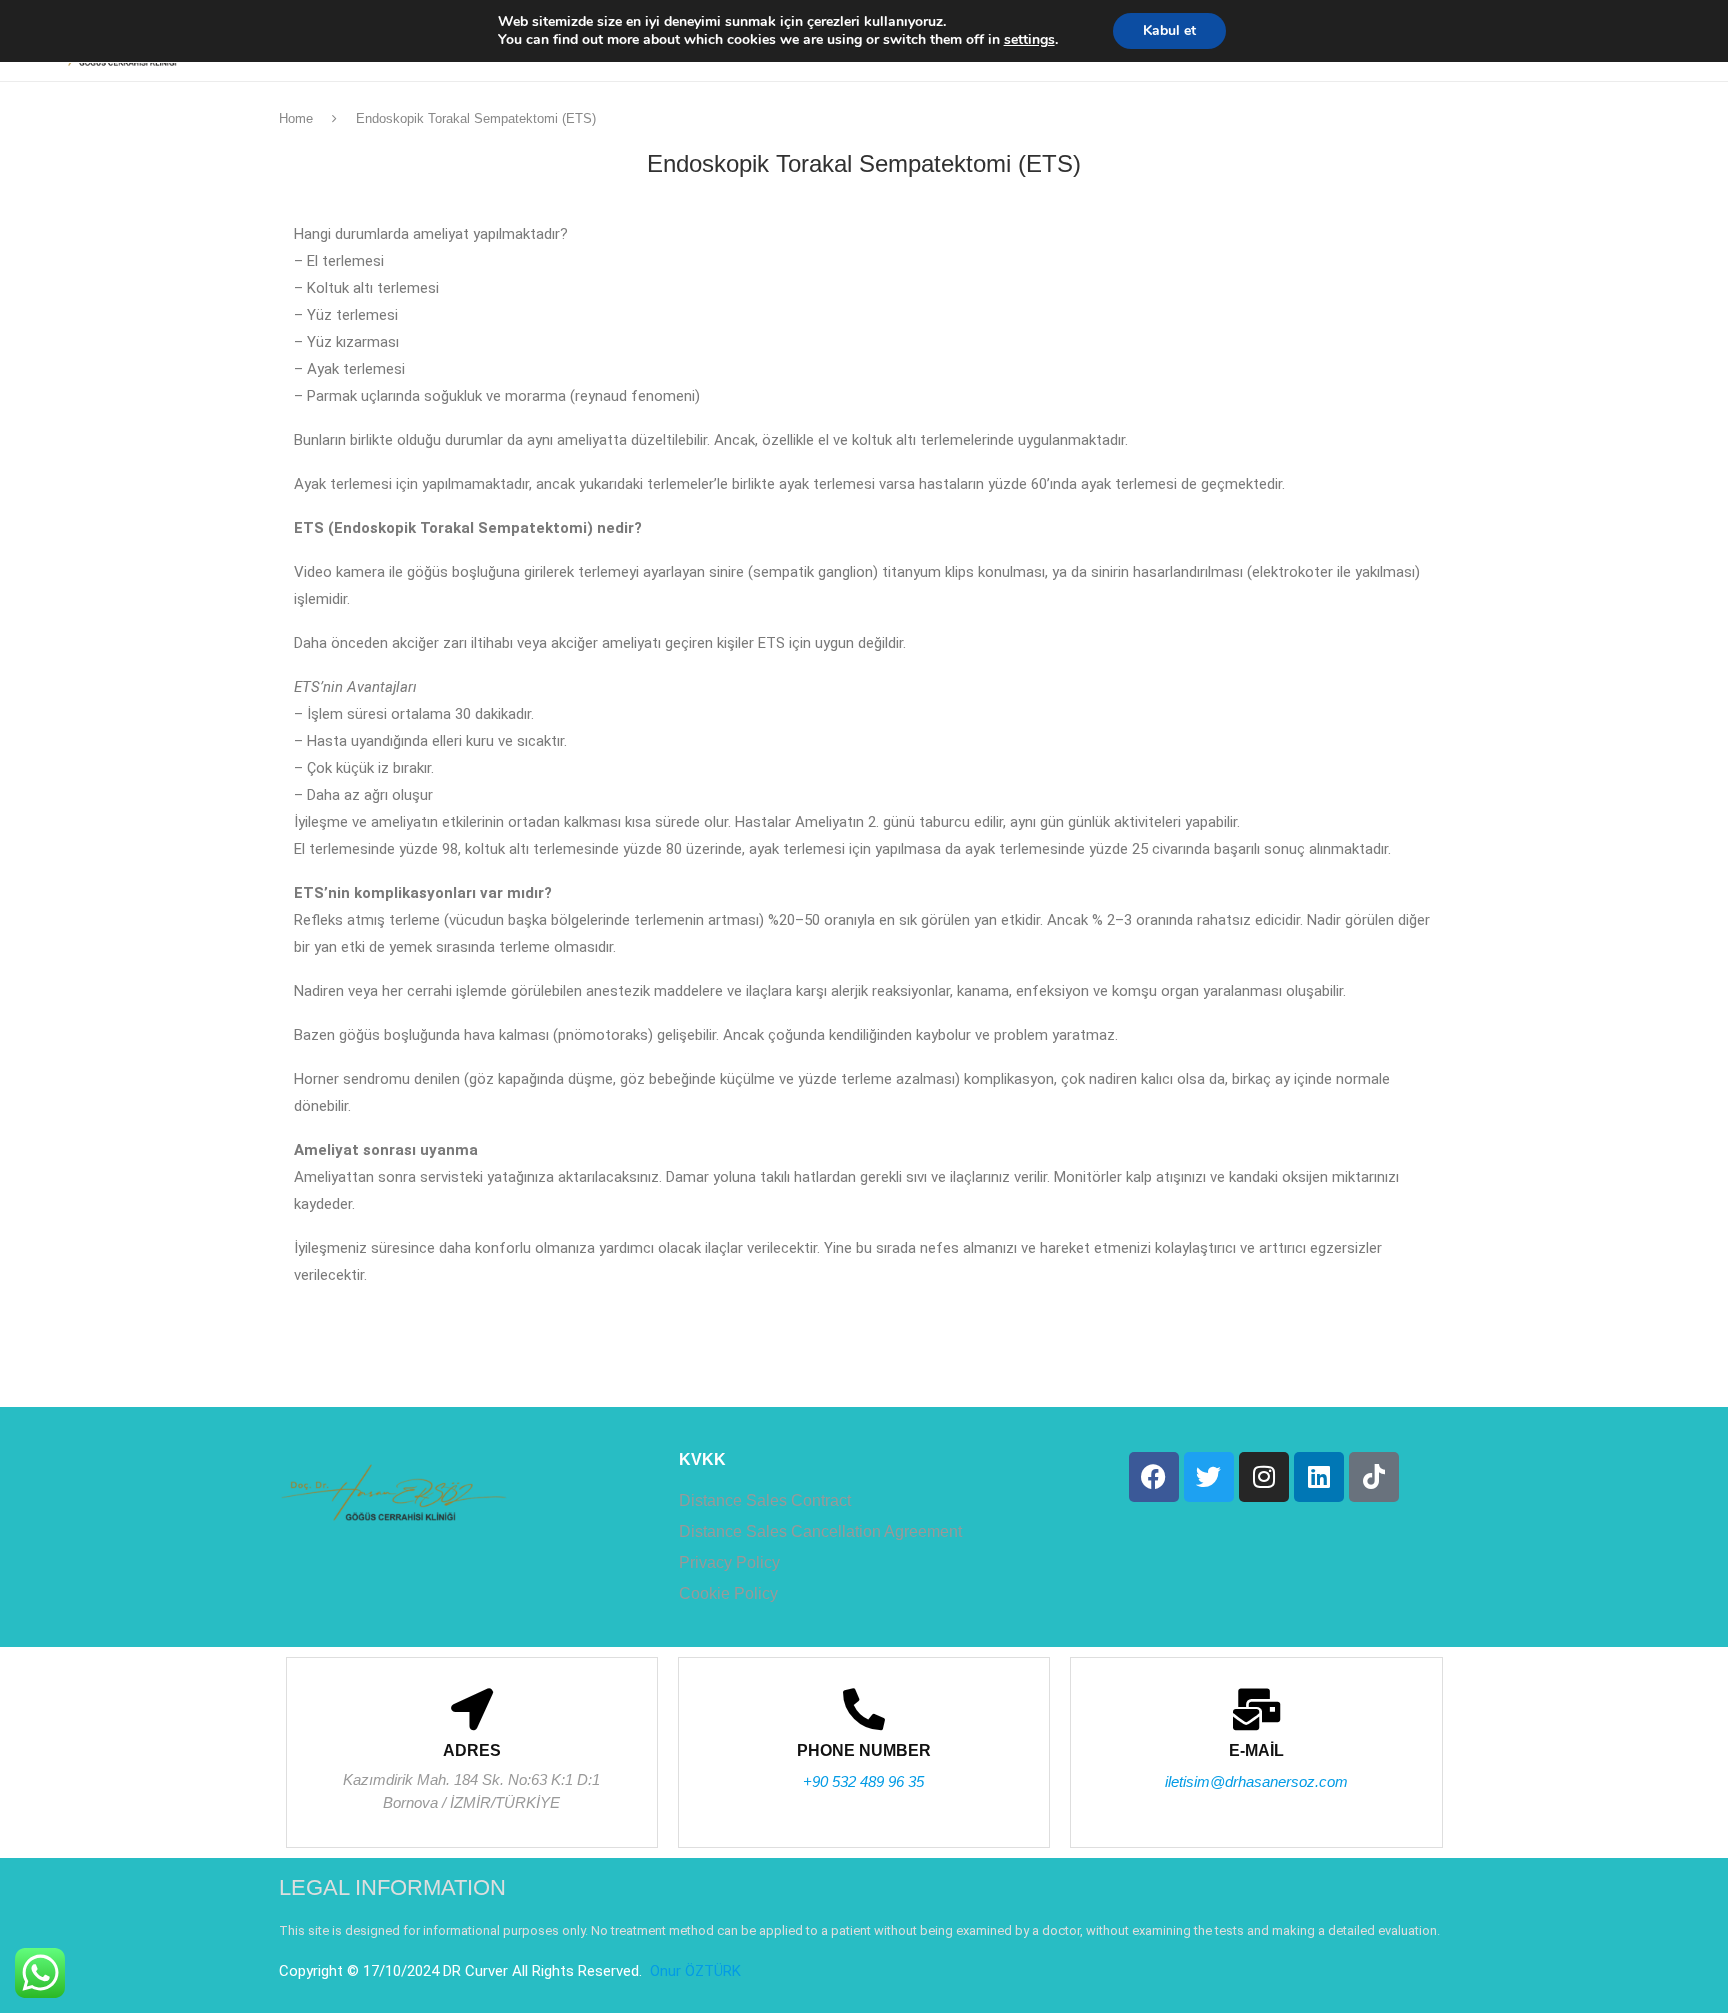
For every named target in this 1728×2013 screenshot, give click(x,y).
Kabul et (1169, 30)
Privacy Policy (729, 1563)
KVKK (702, 1460)
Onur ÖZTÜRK (693, 1971)
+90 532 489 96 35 (863, 1781)
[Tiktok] (1374, 1477)
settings (1029, 40)
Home (296, 118)
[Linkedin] (1319, 1477)
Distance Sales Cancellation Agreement (820, 1532)
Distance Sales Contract (765, 1501)
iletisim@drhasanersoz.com (1256, 1781)
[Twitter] (1209, 1477)
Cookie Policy (728, 1594)
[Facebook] (1154, 1477)
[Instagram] (1264, 1477)
